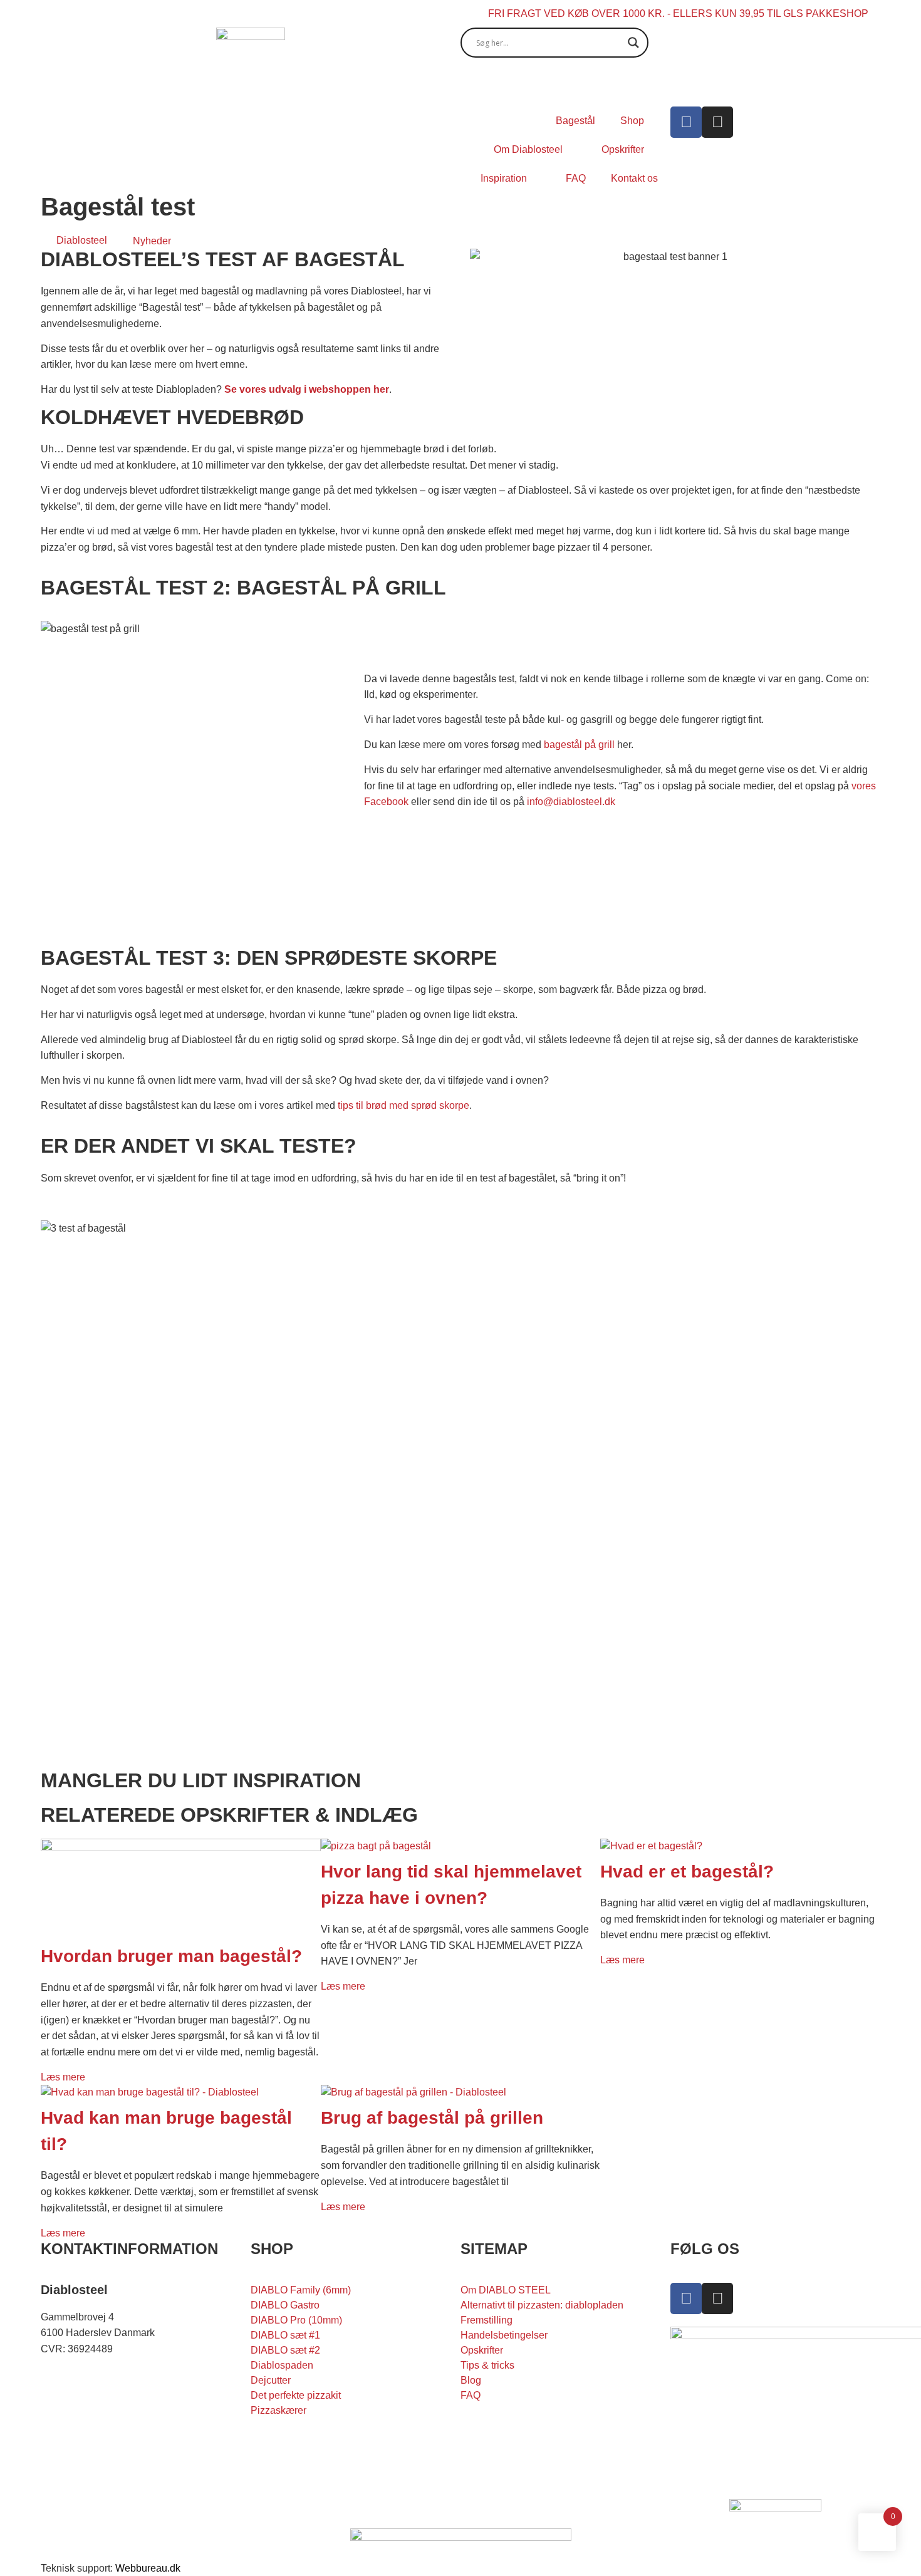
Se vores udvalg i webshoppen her (305, 389)
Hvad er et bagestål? (687, 1872)
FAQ (576, 178)
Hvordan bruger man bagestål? (171, 1956)
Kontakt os (634, 178)
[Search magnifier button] (633, 43)
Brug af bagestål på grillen (432, 2118)
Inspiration (504, 178)
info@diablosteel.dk (571, 802)
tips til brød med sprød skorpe (403, 1105)
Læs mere (63, 2077)
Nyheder (152, 241)
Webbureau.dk (148, 2568)
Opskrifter (623, 149)
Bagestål (575, 121)
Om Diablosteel (528, 149)
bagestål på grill (579, 745)
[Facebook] (686, 122)
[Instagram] (717, 122)
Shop (632, 121)
